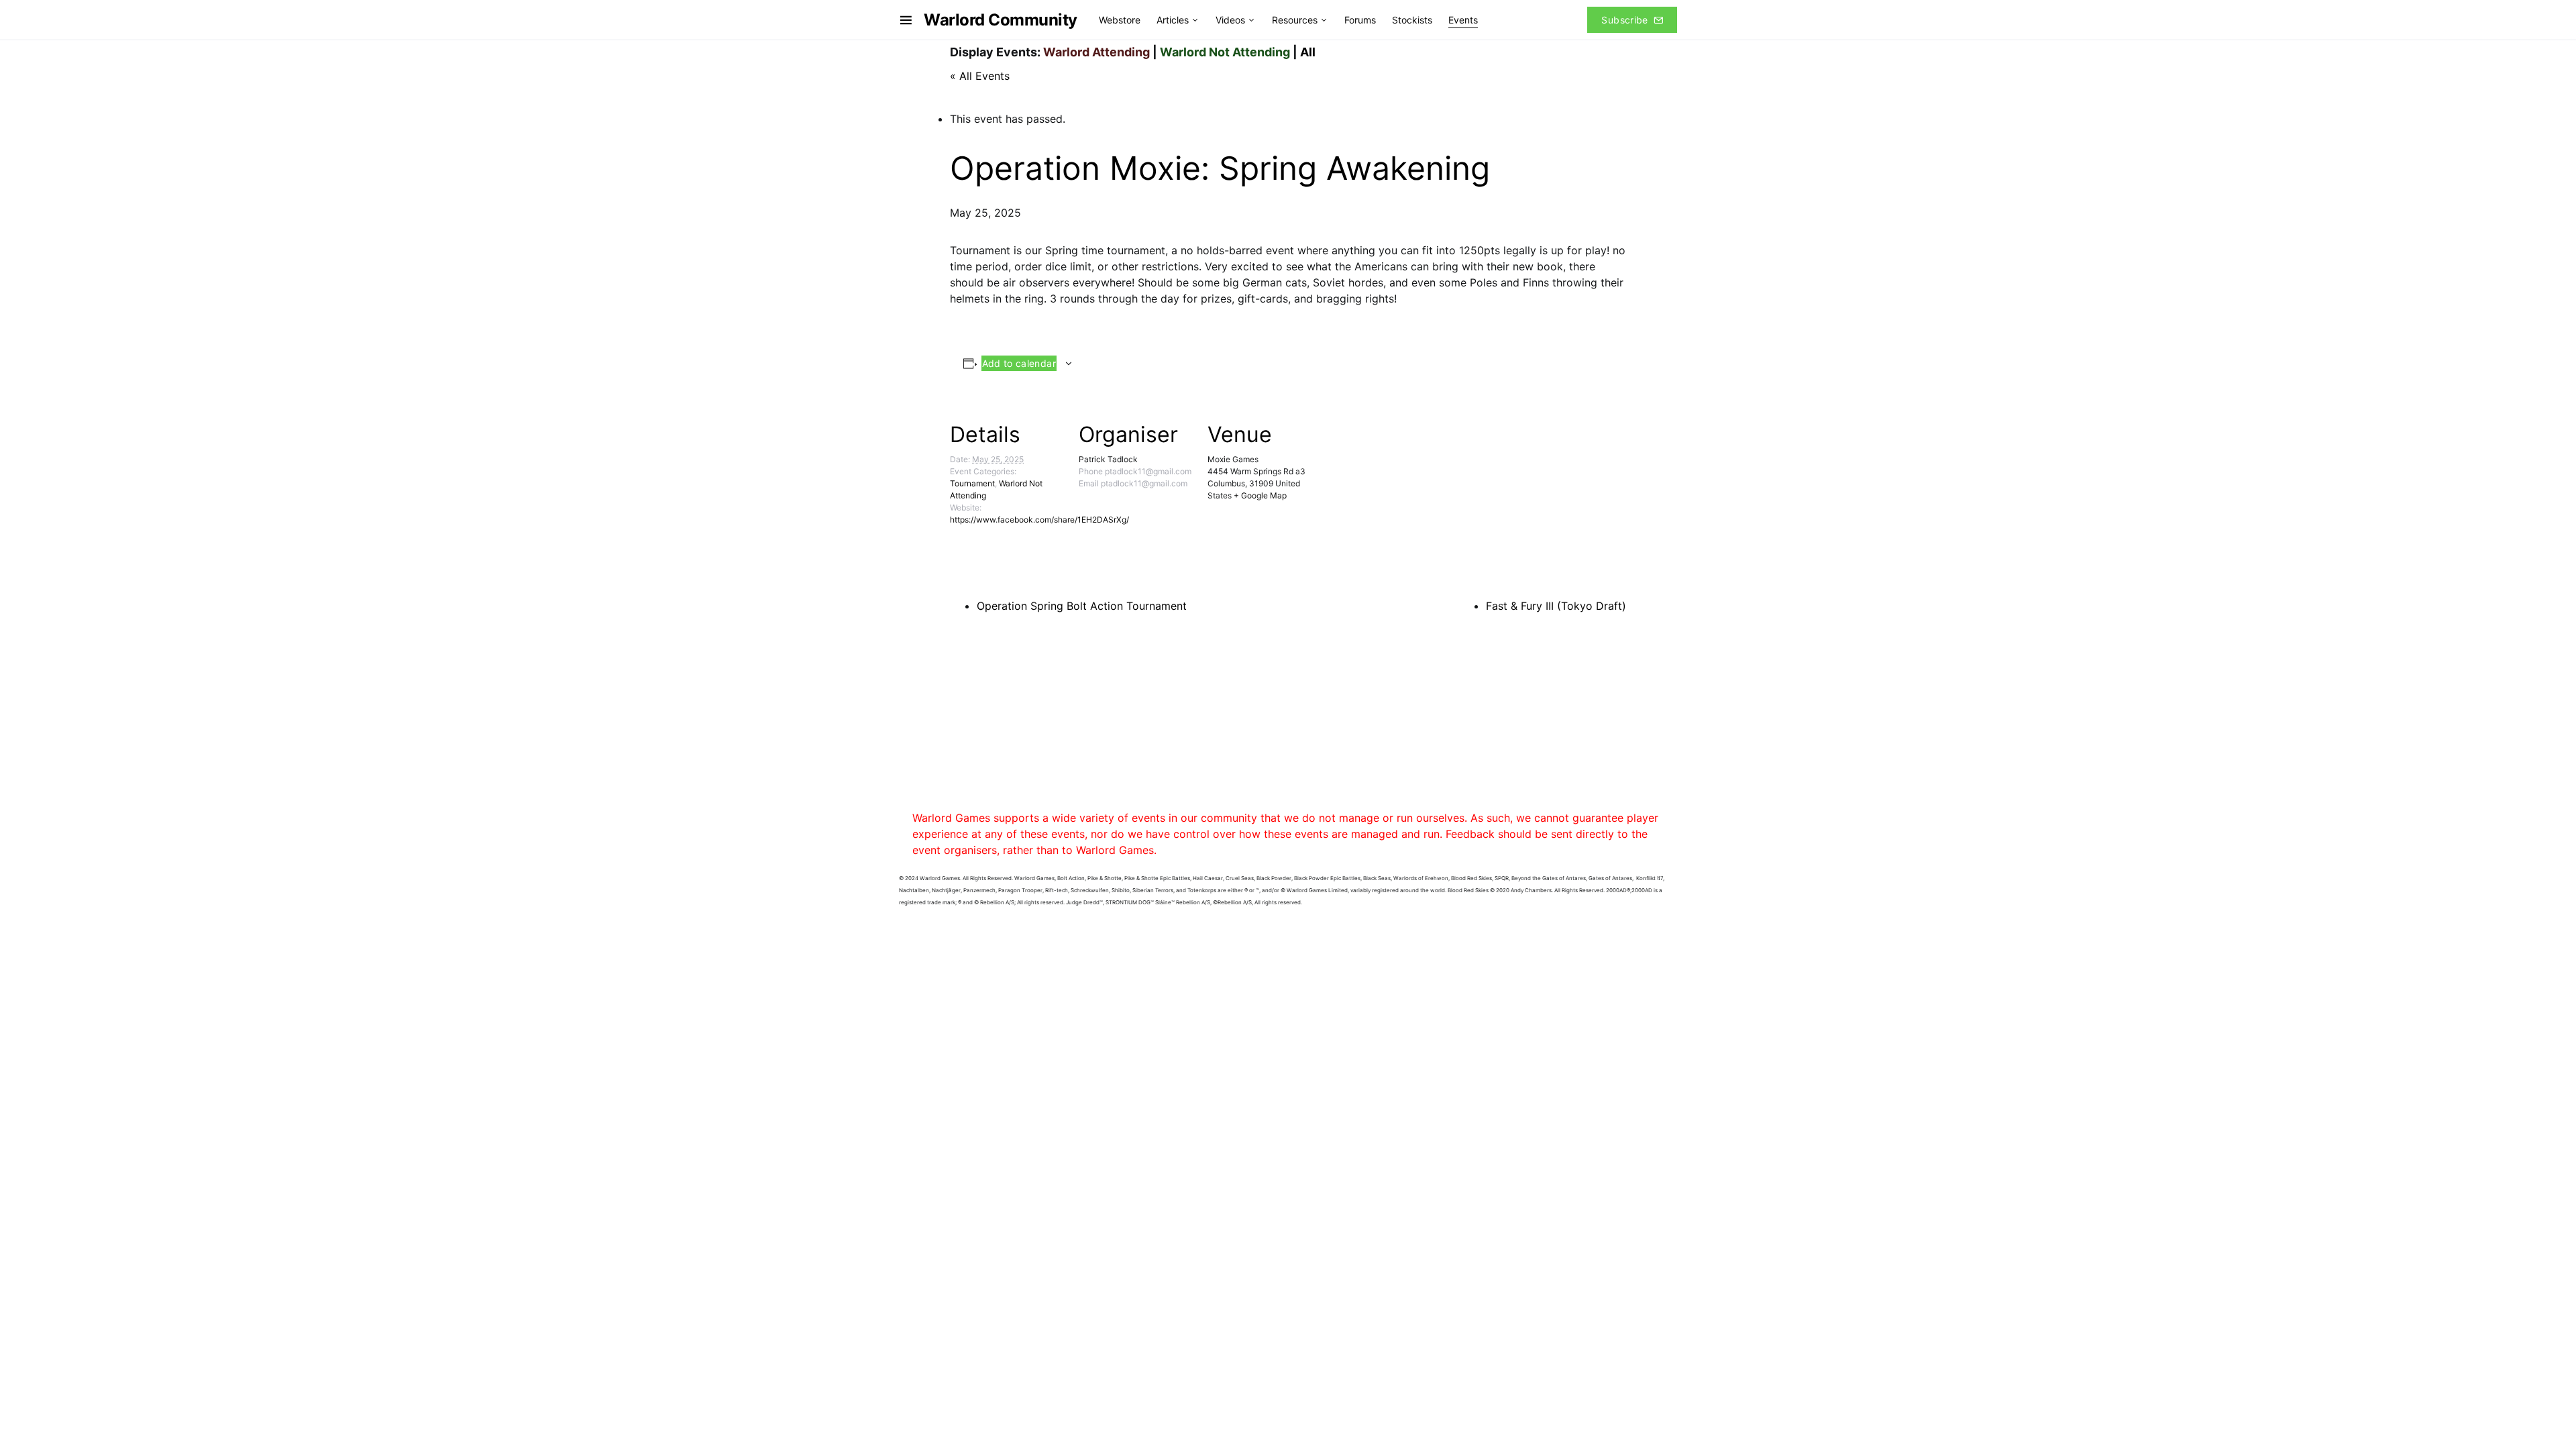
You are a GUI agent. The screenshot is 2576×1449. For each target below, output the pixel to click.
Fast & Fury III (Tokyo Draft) (1556, 606)
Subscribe (1624, 20)
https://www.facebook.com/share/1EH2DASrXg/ (1039, 520)
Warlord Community (1001, 20)
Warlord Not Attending (1225, 52)
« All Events (980, 76)
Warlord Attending (1096, 52)
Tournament (972, 483)
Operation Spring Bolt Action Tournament (1082, 606)
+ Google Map (1260, 495)
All (1308, 52)
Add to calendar (1019, 363)
